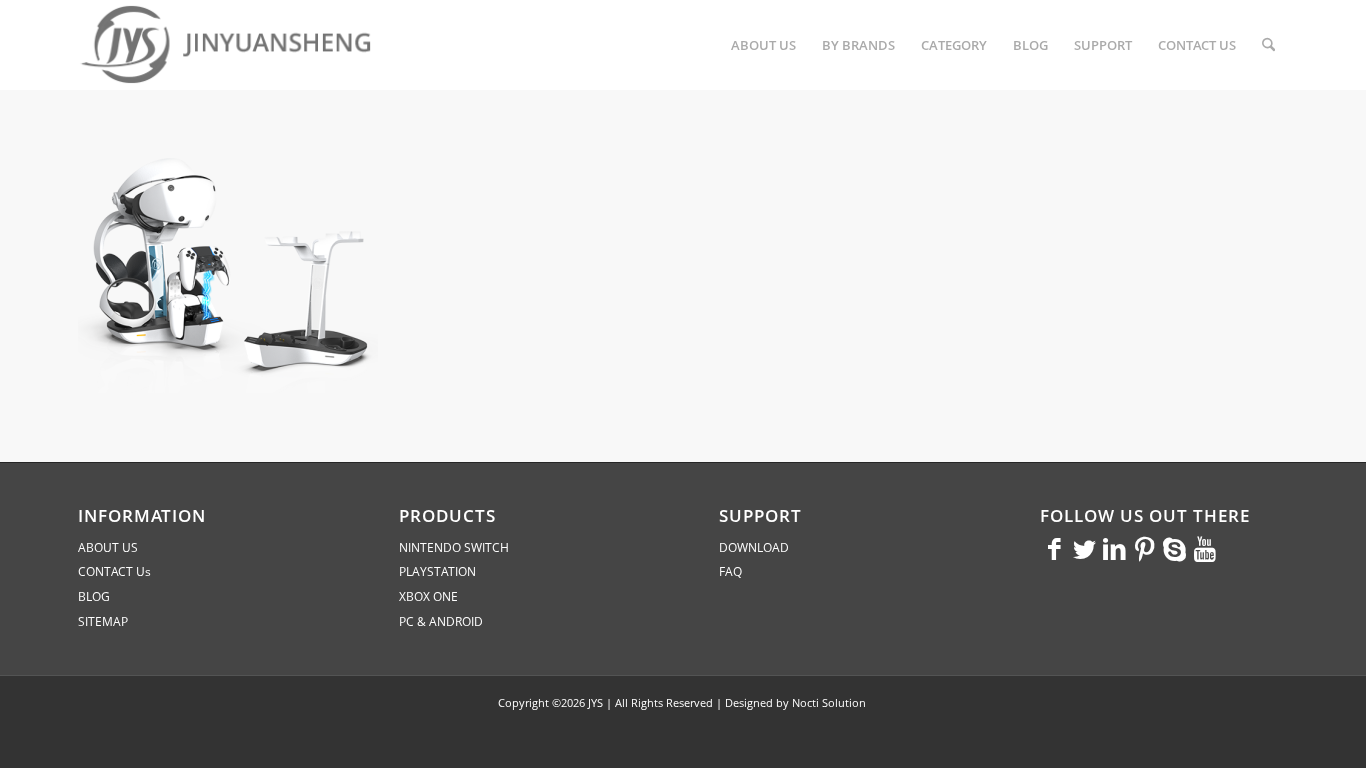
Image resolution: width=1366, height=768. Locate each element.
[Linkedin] (1115, 548)
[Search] (1268, 45)
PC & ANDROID (441, 621)
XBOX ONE (428, 596)
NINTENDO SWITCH (454, 547)
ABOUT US (108, 547)
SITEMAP (103, 621)
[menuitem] (763, 45)
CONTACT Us (114, 571)
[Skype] (1175, 548)
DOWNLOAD (754, 547)
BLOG (94, 596)
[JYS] (228, 45)
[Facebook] (1055, 548)
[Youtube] (1205, 548)
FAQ (730, 571)
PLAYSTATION (437, 571)
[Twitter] (1085, 548)
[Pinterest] (1145, 548)
